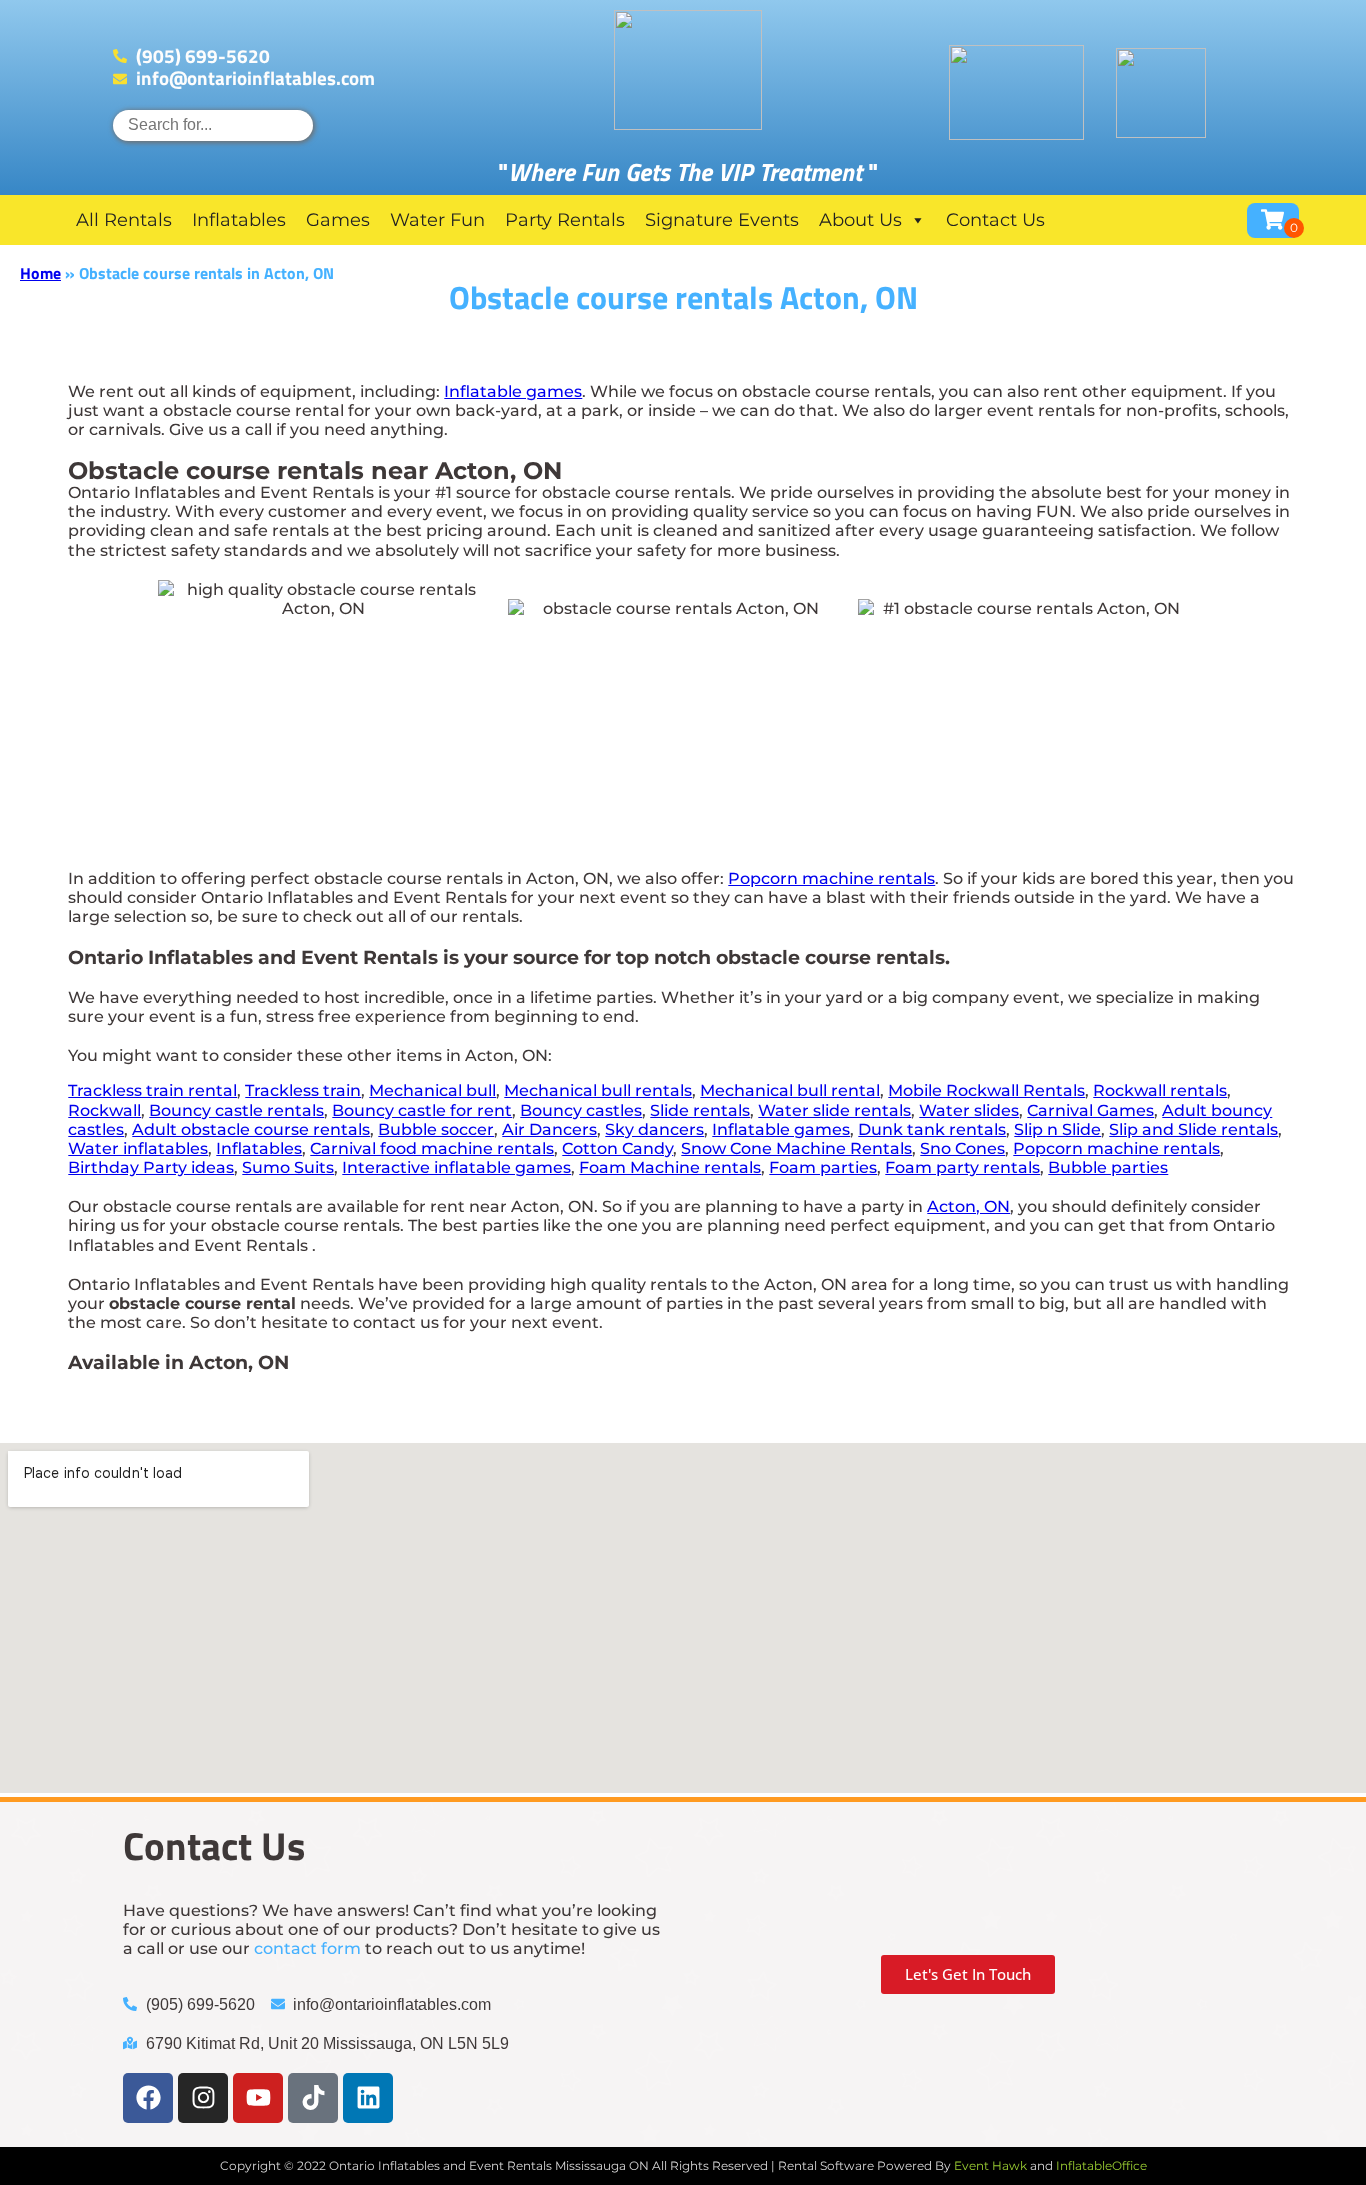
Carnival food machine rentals (432, 1148)
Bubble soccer (436, 1129)
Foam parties (823, 1167)
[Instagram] (203, 2098)
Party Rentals (565, 220)
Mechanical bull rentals (598, 1090)
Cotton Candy (617, 1148)
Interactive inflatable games (456, 1167)
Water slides (969, 1110)
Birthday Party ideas (151, 1167)
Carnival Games (1090, 1110)
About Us (860, 220)
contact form (307, 1948)
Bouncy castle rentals (236, 1110)
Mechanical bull (432, 1090)
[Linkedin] (368, 2098)
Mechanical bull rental (790, 1090)
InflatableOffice (1101, 2165)
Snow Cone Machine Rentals (796, 1148)
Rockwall (104, 1110)
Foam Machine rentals (670, 1167)
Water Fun (437, 220)
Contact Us (995, 220)
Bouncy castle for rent (422, 1110)
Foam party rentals (962, 1167)
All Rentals (124, 220)
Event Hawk (990, 2165)
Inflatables (239, 220)
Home (40, 273)
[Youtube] (258, 2098)
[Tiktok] (313, 2098)
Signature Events (722, 220)
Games (338, 220)
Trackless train (303, 1090)
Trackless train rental (152, 1090)
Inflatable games (513, 391)
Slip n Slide (1057, 1129)
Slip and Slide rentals (1193, 1129)
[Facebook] (148, 2098)
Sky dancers (654, 1129)
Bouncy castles (581, 1110)
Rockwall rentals (1160, 1090)
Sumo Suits (288, 1167)
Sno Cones (962, 1148)
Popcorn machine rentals (831, 878)
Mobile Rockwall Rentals (986, 1090)
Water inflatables (138, 1148)
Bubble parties (1108, 1167)
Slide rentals (700, 1110)
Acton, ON (968, 1206)
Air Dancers (549, 1129)
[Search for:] (213, 124)
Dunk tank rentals (932, 1129)
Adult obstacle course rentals (251, 1129)
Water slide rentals (834, 1110)
